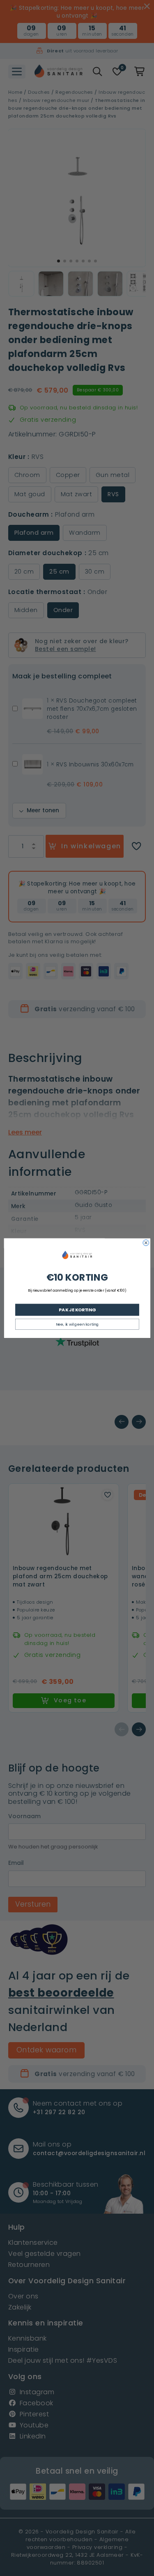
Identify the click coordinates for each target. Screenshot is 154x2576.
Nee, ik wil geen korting (77, 1324)
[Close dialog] (146, 1243)
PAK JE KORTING (77, 1309)
